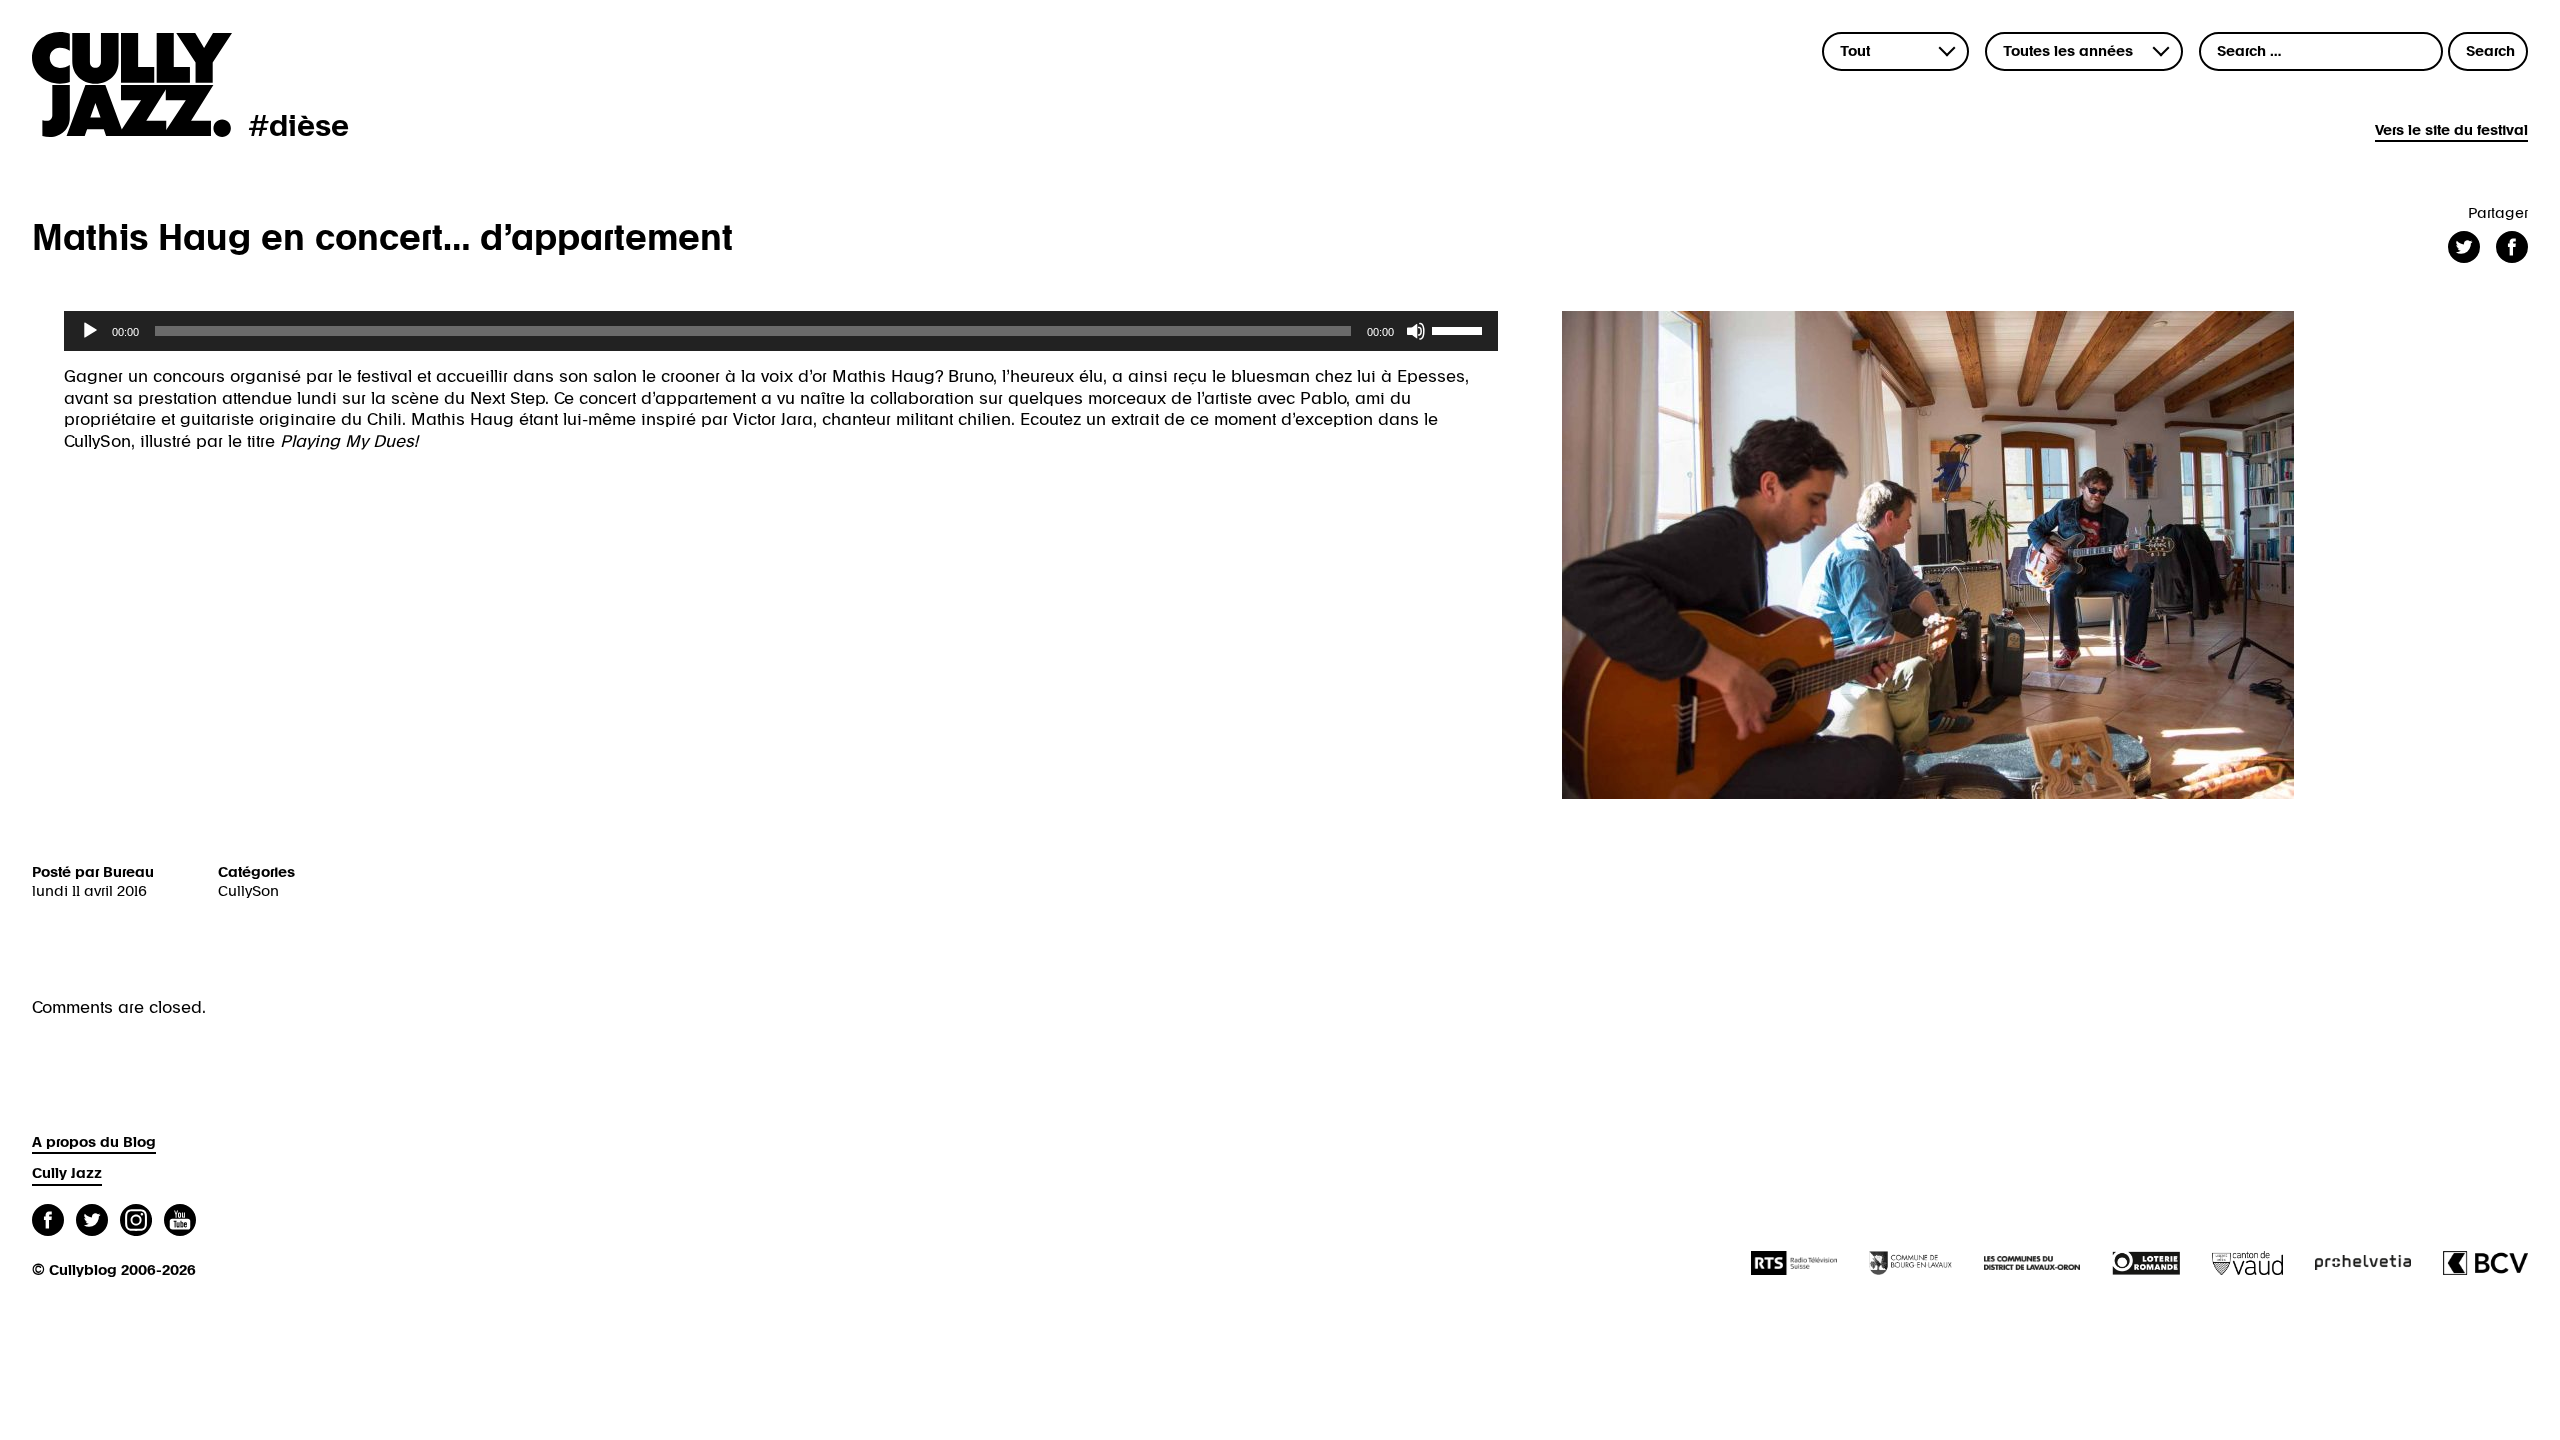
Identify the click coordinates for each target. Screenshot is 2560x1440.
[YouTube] (180, 1222)
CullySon (248, 891)
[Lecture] (90, 331)
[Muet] (1416, 331)
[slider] (1460, 329)
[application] (781, 331)
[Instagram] (136, 1222)
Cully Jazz (67, 1173)
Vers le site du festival (2451, 130)
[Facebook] (48, 1222)
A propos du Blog (94, 1142)
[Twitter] (92, 1222)
